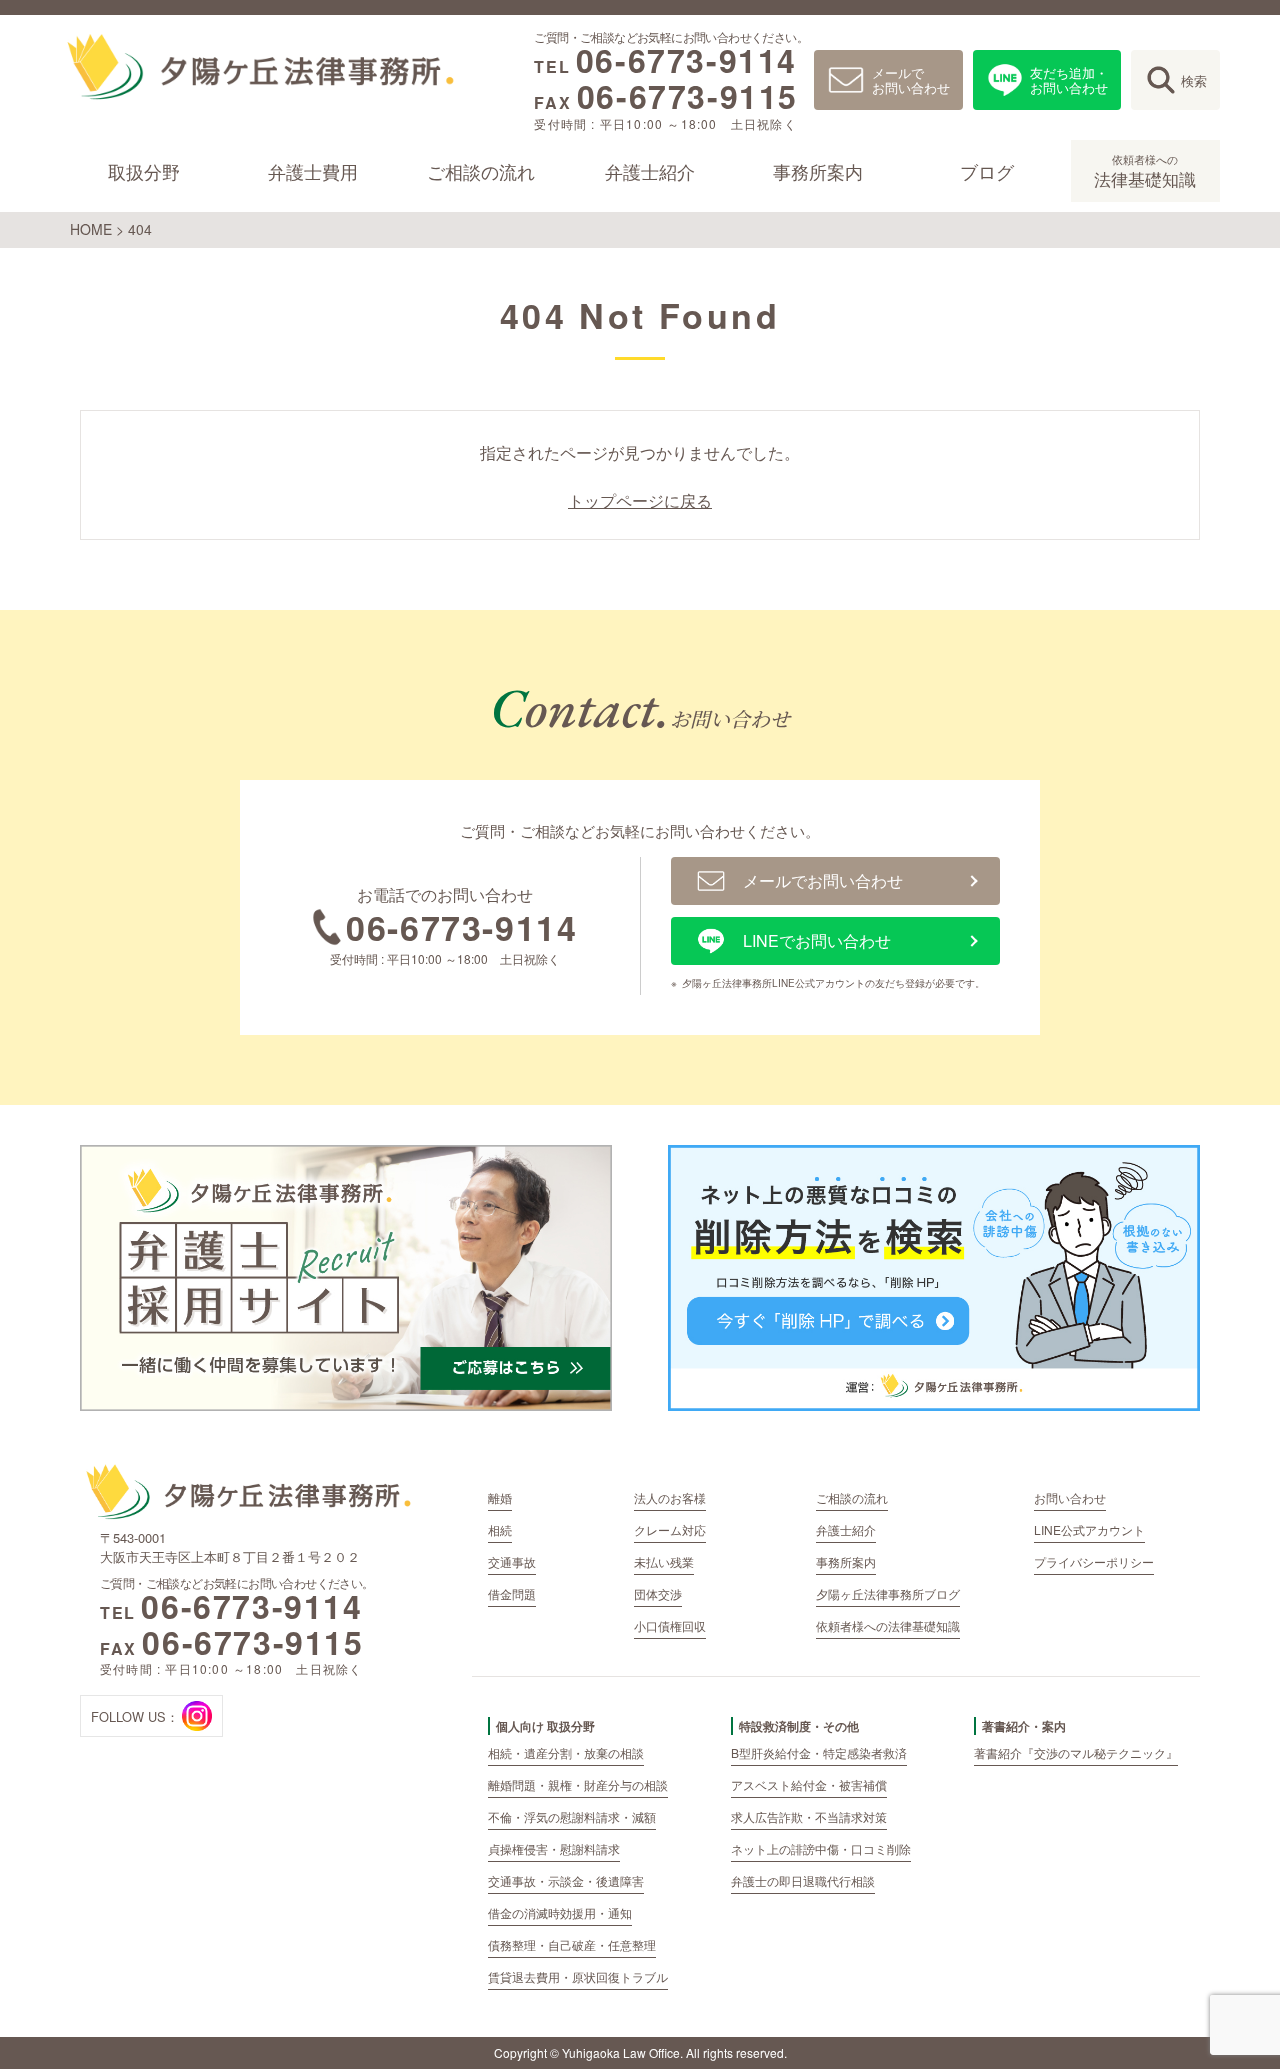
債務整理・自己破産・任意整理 (572, 1944)
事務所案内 (819, 171)
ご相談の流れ (481, 171)
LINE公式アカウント (1089, 1529)
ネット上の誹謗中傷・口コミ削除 (821, 1848)
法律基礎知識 (1146, 171)
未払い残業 (664, 1561)
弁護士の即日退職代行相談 (803, 1880)
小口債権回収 (670, 1625)
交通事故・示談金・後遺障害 (566, 1880)
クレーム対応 (670, 1529)
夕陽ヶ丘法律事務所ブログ (888, 1593)
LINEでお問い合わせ (817, 940)
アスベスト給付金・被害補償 (809, 1784)
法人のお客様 (670, 1497)
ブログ (987, 171)
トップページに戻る (640, 501)
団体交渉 (658, 1593)
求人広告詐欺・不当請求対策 (809, 1816)
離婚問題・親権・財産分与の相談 (578, 1784)
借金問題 (512, 1593)
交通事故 (512, 1561)
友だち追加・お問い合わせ (1069, 80)
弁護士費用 (313, 171)
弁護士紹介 (650, 171)
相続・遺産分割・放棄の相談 (566, 1752)
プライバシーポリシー (1094, 1561)
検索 (1194, 80)
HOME (91, 229)
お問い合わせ (1070, 1497)
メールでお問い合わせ (911, 80)
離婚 (500, 1497)
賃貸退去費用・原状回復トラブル (578, 1976)
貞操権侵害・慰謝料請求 (554, 1848)
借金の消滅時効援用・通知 (560, 1912)
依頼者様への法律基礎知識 (888, 1625)
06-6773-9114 (686, 60)
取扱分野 (144, 171)
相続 (500, 1529)
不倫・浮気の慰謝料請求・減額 (572, 1816)
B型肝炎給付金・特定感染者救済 (819, 1752)
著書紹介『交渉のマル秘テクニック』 (1076, 1752)
